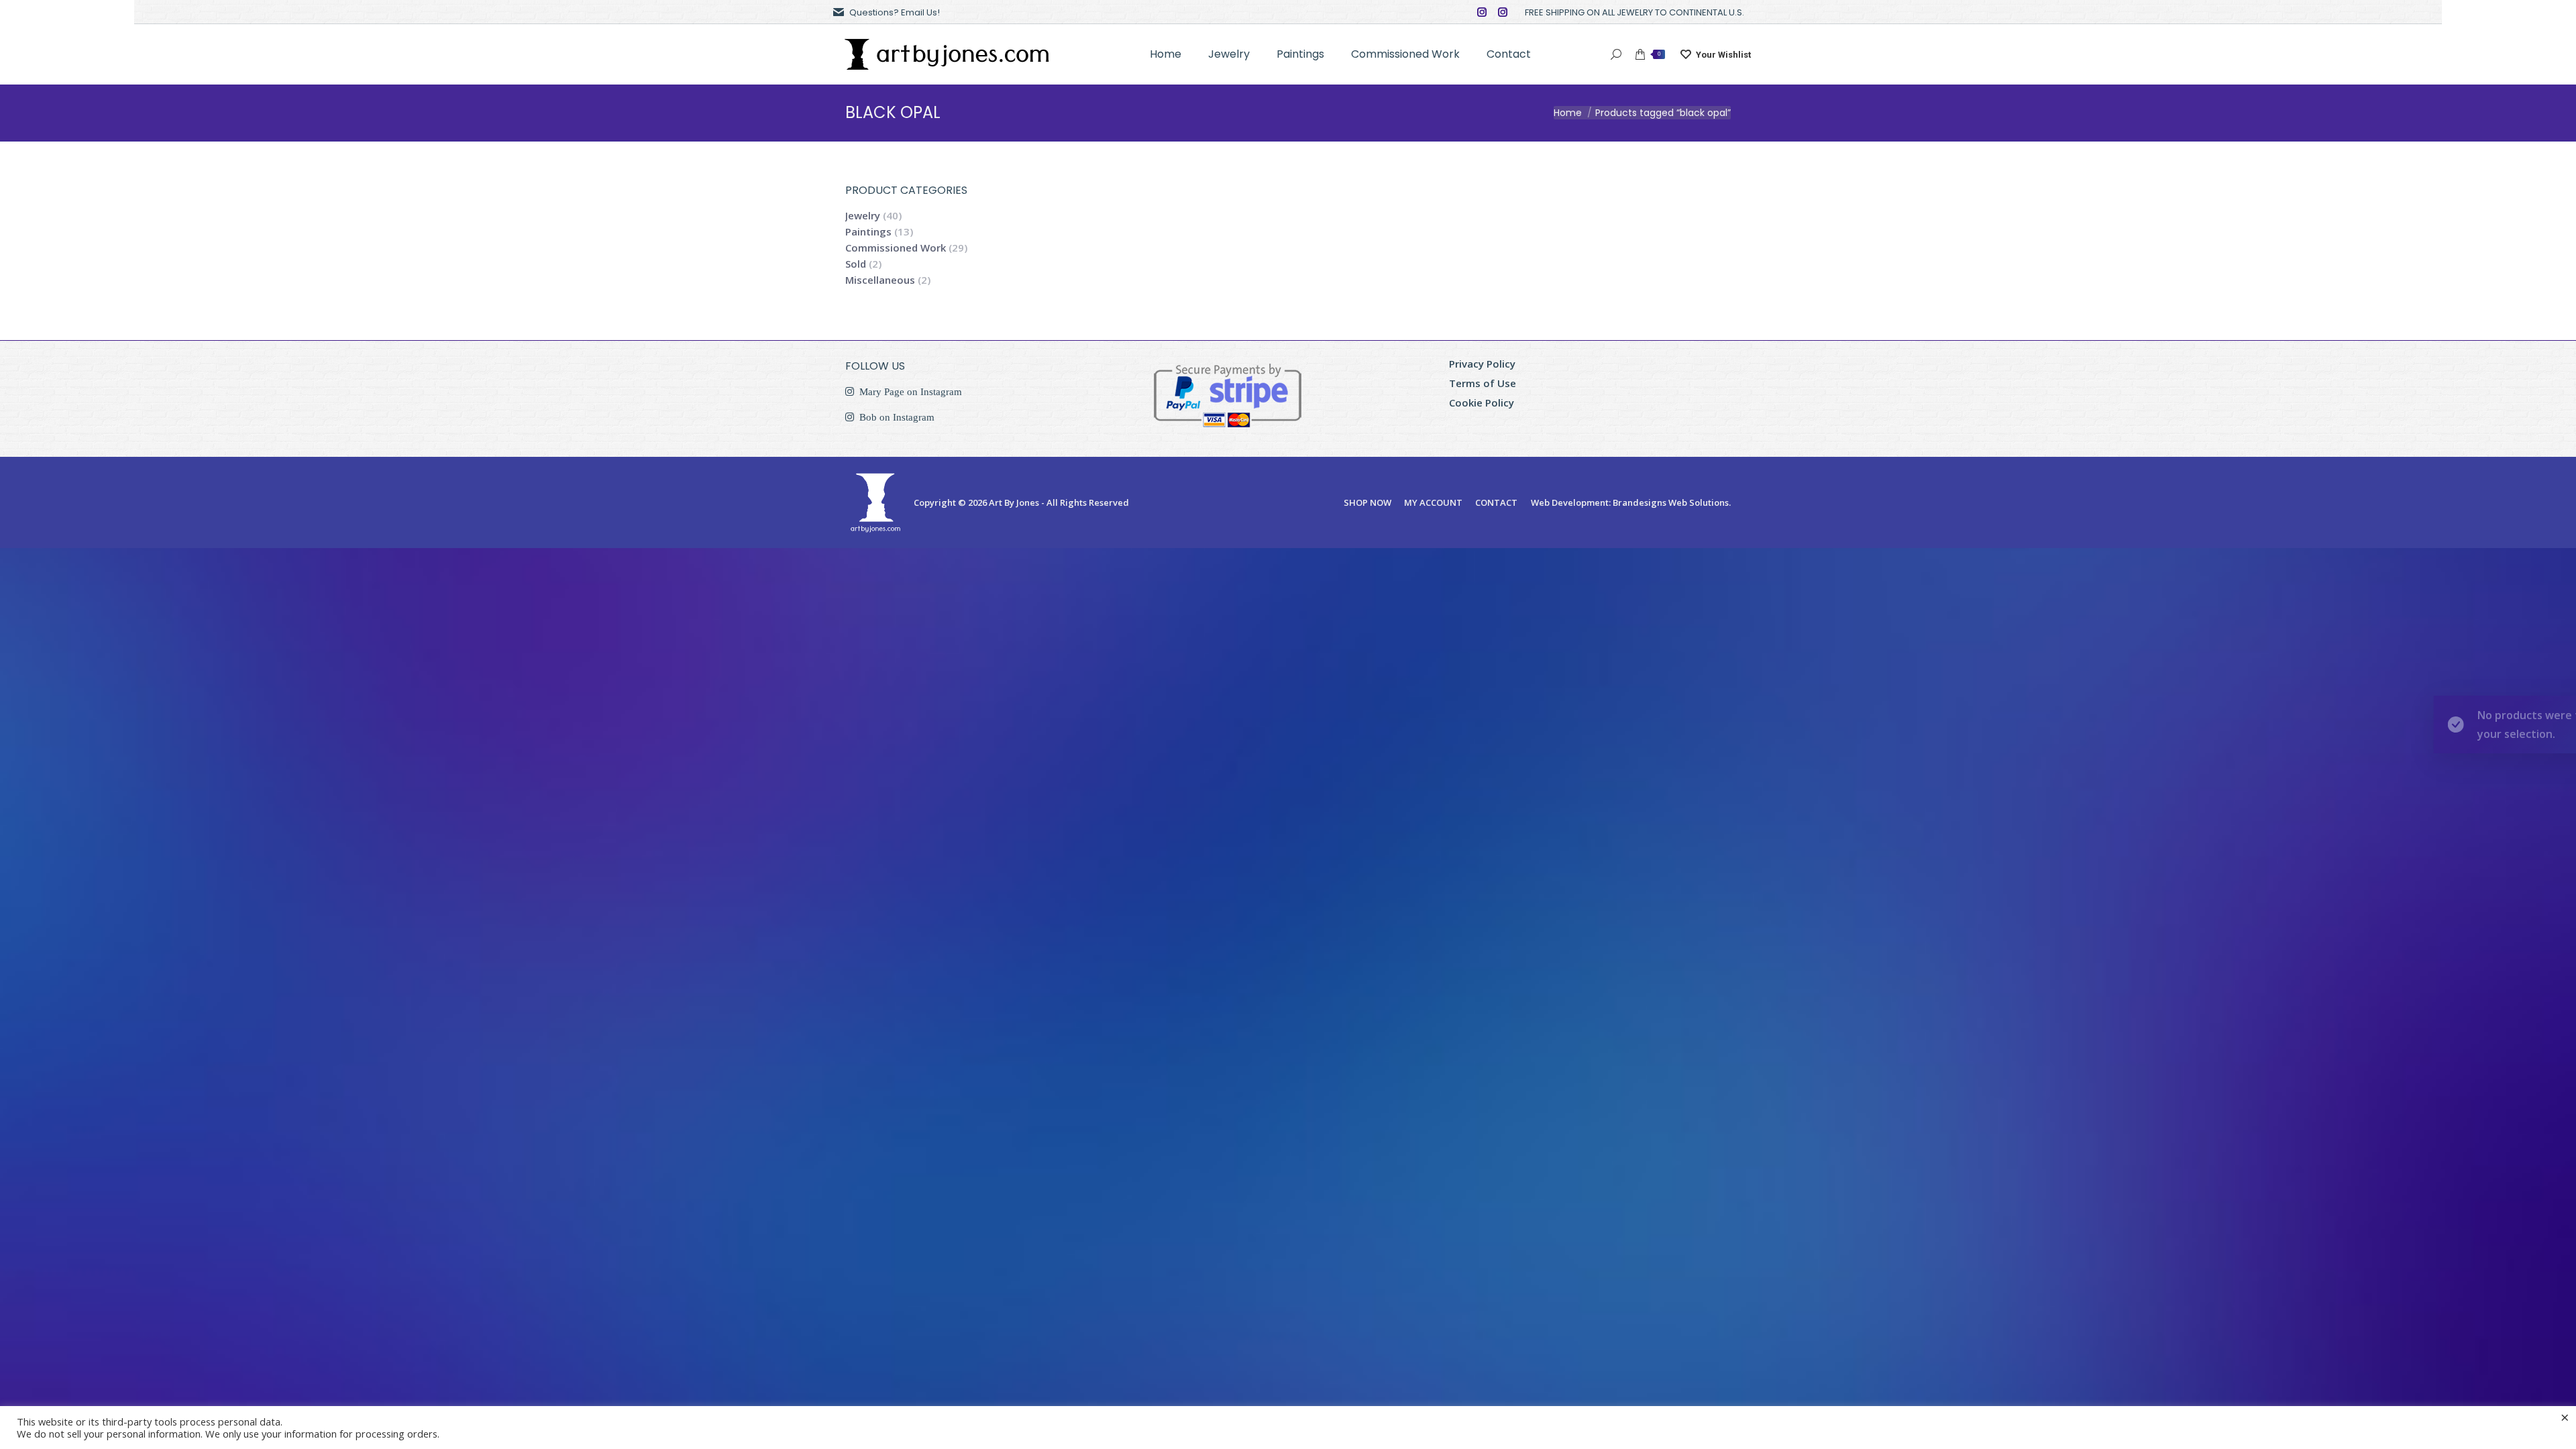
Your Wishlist (1723, 55)
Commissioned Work (896, 248)
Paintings (868, 232)
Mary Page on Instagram (908, 391)
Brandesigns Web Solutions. (1672, 502)
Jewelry (863, 216)
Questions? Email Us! (895, 12)
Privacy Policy (1482, 364)
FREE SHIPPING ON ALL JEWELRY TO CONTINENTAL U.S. (1634, 12)
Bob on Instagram (894, 417)
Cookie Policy (1482, 402)
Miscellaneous (880, 280)
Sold (856, 264)
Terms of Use (1483, 383)
